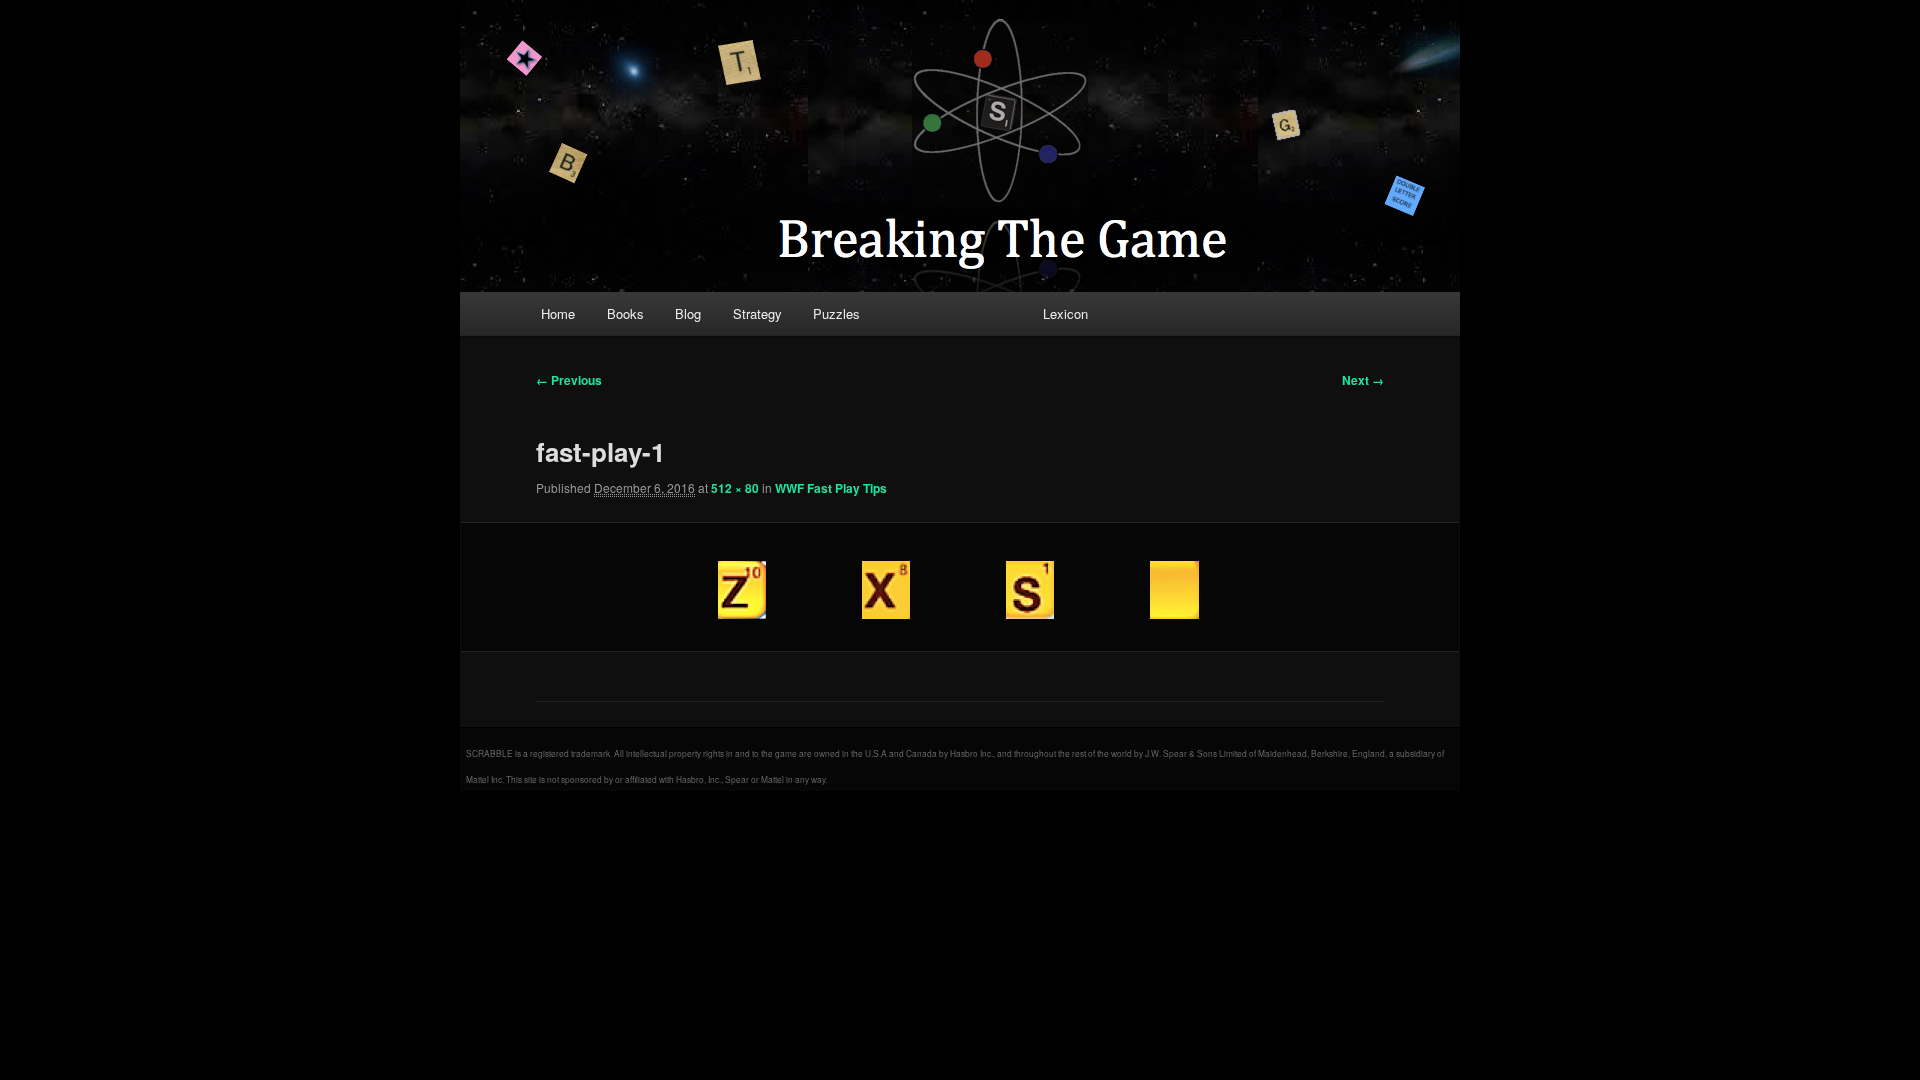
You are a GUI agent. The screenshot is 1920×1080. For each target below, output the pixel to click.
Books (625, 313)
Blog (688, 313)
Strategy (757, 313)
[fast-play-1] (960, 587)
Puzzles (836, 313)
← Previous (569, 380)
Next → (1363, 380)
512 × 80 (735, 488)
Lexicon (1065, 313)
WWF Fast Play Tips (831, 488)
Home (558, 313)
